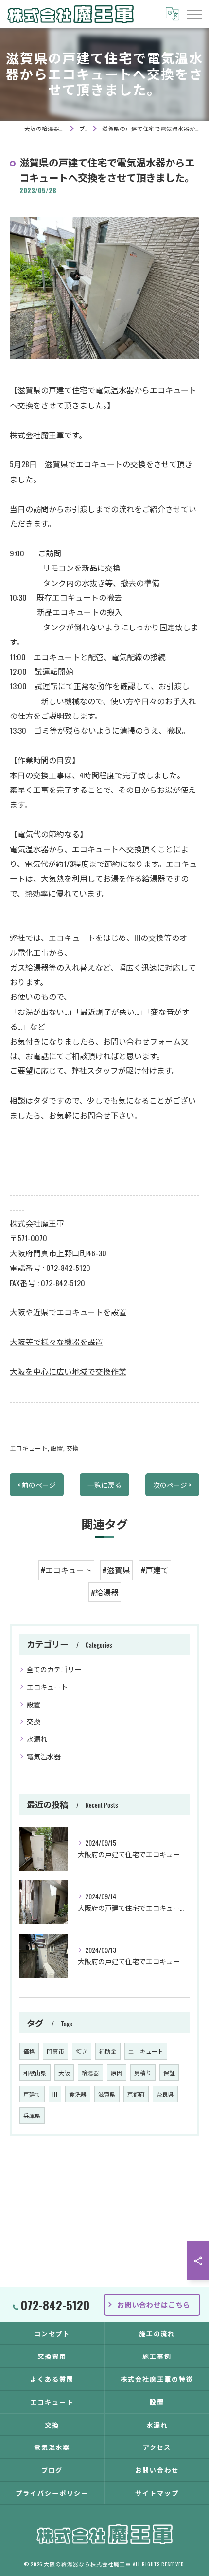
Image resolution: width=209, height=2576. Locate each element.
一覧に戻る (104, 1485)
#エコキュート (66, 1570)
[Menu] (194, 14)
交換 (72, 1448)
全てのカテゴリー (54, 1669)
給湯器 (90, 2072)
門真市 (55, 2051)
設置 (57, 1448)
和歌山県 (35, 2072)
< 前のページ (37, 1485)
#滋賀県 (116, 1570)
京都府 (136, 2094)
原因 (117, 2072)
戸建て (32, 2094)
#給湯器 (105, 1592)
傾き (82, 2051)
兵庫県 (32, 2115)
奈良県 (165, 2094)
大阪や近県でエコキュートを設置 (68, 1312)
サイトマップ (157, 2493)
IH (55, 2094)
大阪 (64, 2072)
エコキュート (29, 1448)
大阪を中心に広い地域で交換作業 (68, 1371)
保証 (169, 2072)
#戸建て (155, 1570)
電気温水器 (44, 1756)
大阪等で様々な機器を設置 (56, 1342)
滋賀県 (107, 2094)
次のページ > (172, 1485)
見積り (143, 2072)
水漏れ (37, 1739)
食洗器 (78, 2094)
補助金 (108, 2051)
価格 (29, 2051)
